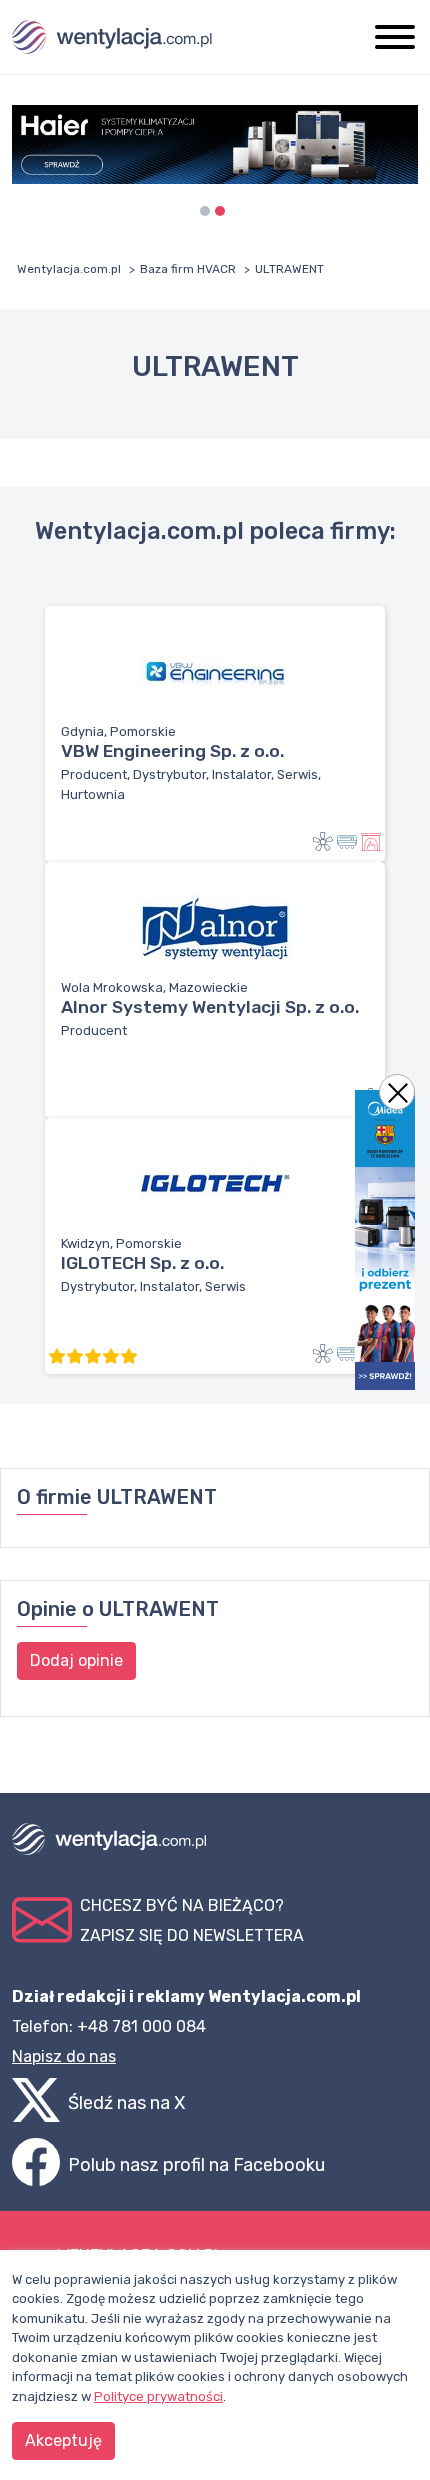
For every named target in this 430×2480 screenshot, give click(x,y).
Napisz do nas (64, 2056)
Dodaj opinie (76, 1660)
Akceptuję (63, 2440)
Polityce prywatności (158, 2396)
